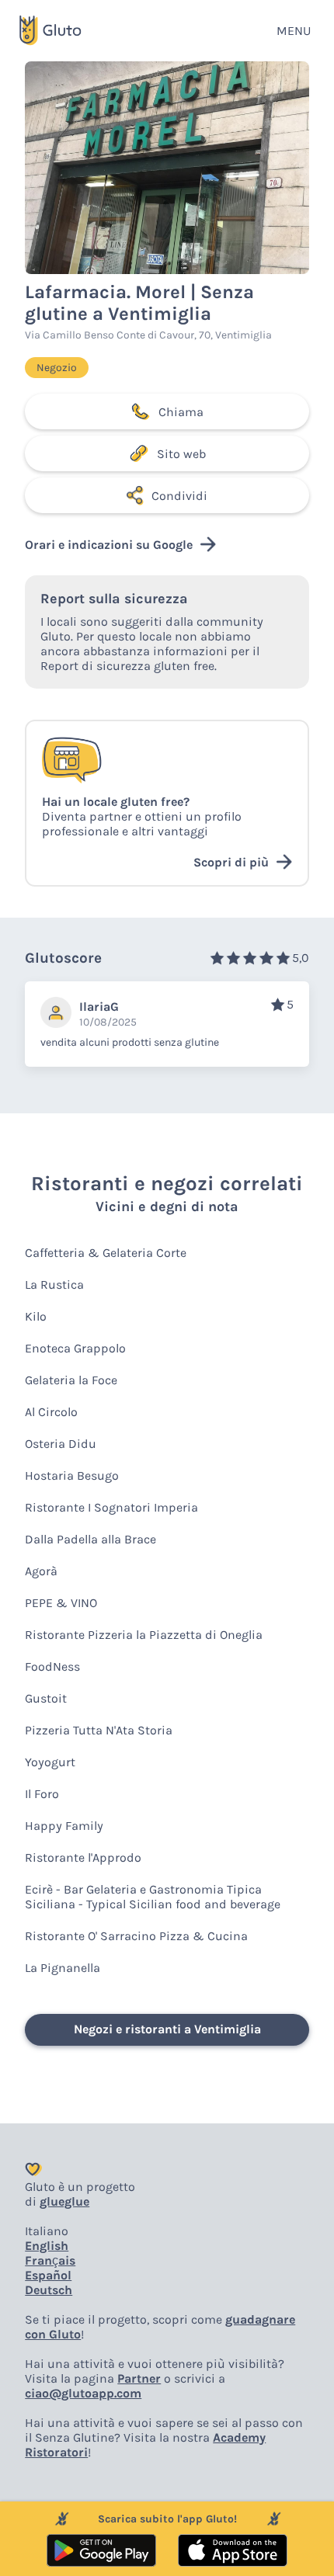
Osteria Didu (61, 1444)
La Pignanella (63, 1968)
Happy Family (64, 1826)
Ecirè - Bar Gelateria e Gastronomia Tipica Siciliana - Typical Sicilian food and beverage (153, 1897)
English (47, 2246)
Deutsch (49, 2290)
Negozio (57, 368)
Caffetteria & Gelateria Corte (106, 1253)
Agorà (41, 1571)
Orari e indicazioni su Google (109, 545)
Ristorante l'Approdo (83, 1857)
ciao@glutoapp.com (83, 2393)
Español (48, 2275)
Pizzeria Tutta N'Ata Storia (99, 1730)
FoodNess (52, 1666)
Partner (139, 2378)
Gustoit (46, 1698)
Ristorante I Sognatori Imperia (111, 1507)
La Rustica (54, 1285)
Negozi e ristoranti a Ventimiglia (167, 2029)
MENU (294, 31)
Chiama (181, 412)
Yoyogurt (50, 1762)
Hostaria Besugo (72, 1475)
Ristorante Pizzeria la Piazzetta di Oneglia (144, 1635)
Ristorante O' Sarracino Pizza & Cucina (136, 1936)
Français (50, 2260)
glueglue (64, 2201)
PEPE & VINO (61, 1603)
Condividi (179, 496)
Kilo (36, 1316)
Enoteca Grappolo (75, 1348)
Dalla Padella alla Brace (90, 1539)
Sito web (181, 454)
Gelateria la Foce (71, 1380)
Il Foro (42, 1794)
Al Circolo (51, 1412)
